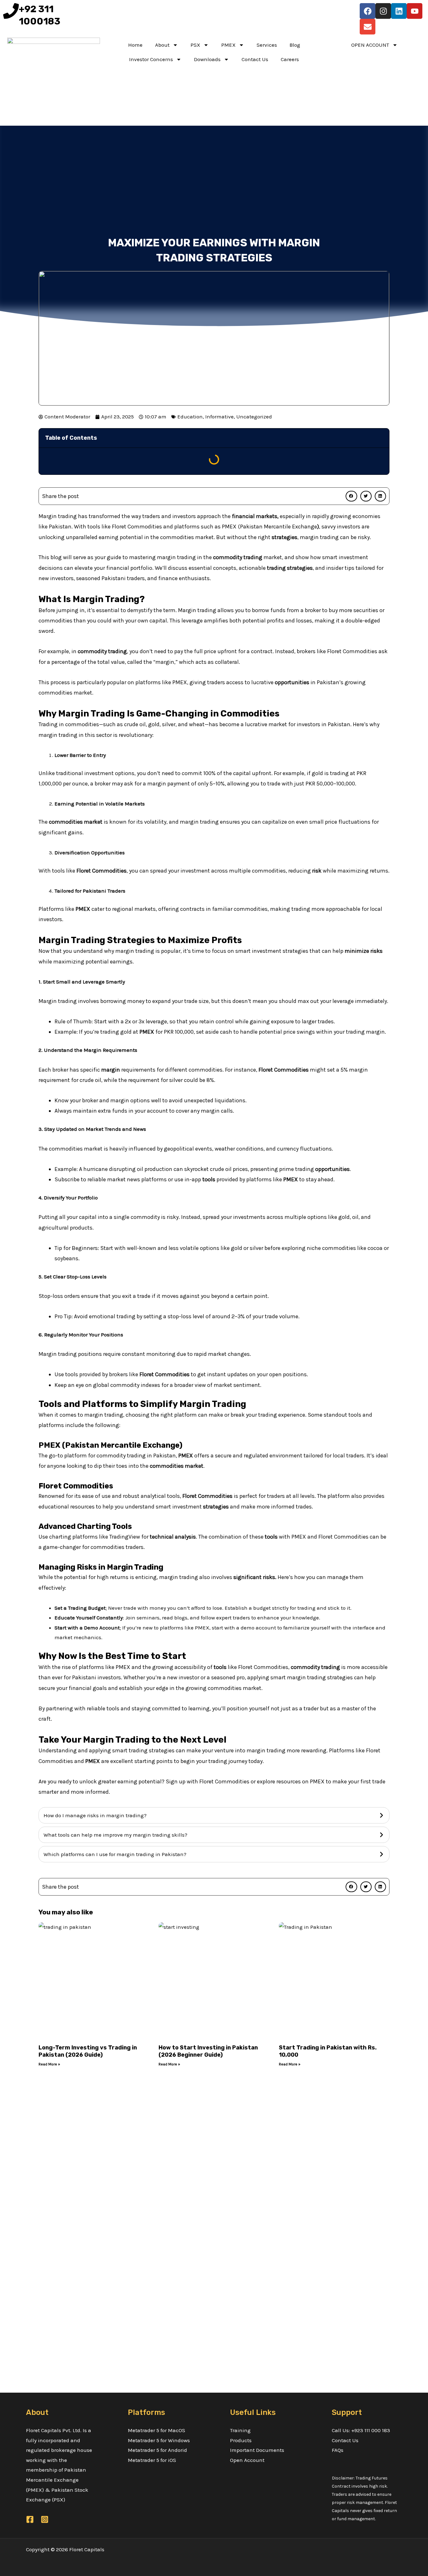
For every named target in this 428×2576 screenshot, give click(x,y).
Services (267, 45)
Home (135, 45)
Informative (219, 417)
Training (240, 2430)
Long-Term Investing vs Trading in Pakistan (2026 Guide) (88, 2051)
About (162, 45)
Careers (290, 59)
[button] (351, 496)
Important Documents (257, 2450)
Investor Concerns (151, 59)
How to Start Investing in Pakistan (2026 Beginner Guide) (208, 2051)
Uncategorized (254, 417)
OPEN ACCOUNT (370, 45)
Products (241, 2440)
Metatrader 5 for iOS (152, 2460)
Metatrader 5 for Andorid (157, 2450)
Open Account (247, 2460)
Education (190, 417)
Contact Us (255, 59)
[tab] (214, 1815)
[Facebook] (30, 2519)
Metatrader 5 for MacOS (157, 2430)
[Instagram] (45, 2519)
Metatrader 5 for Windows (159, 2440)
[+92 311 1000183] (11, 11)
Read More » (49, 2064)
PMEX (228, 45)
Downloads (207, 59)
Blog (295, 45)
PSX (195, 45)
